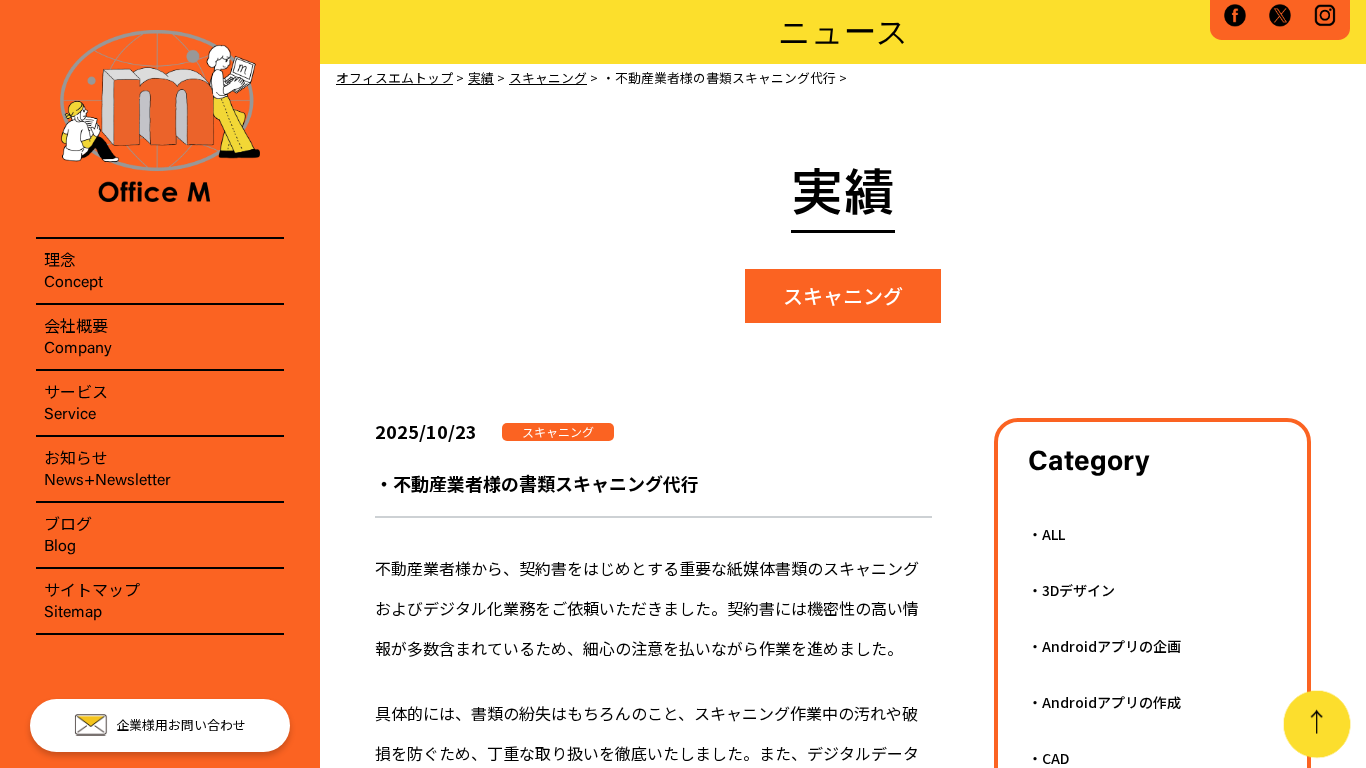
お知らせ (107, 467)
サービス (76, 401)
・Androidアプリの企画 (1104, 646)
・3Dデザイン (1071, 590)
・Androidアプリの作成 (1104, 702)
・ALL (1046, 534)
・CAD (1048, 758)
